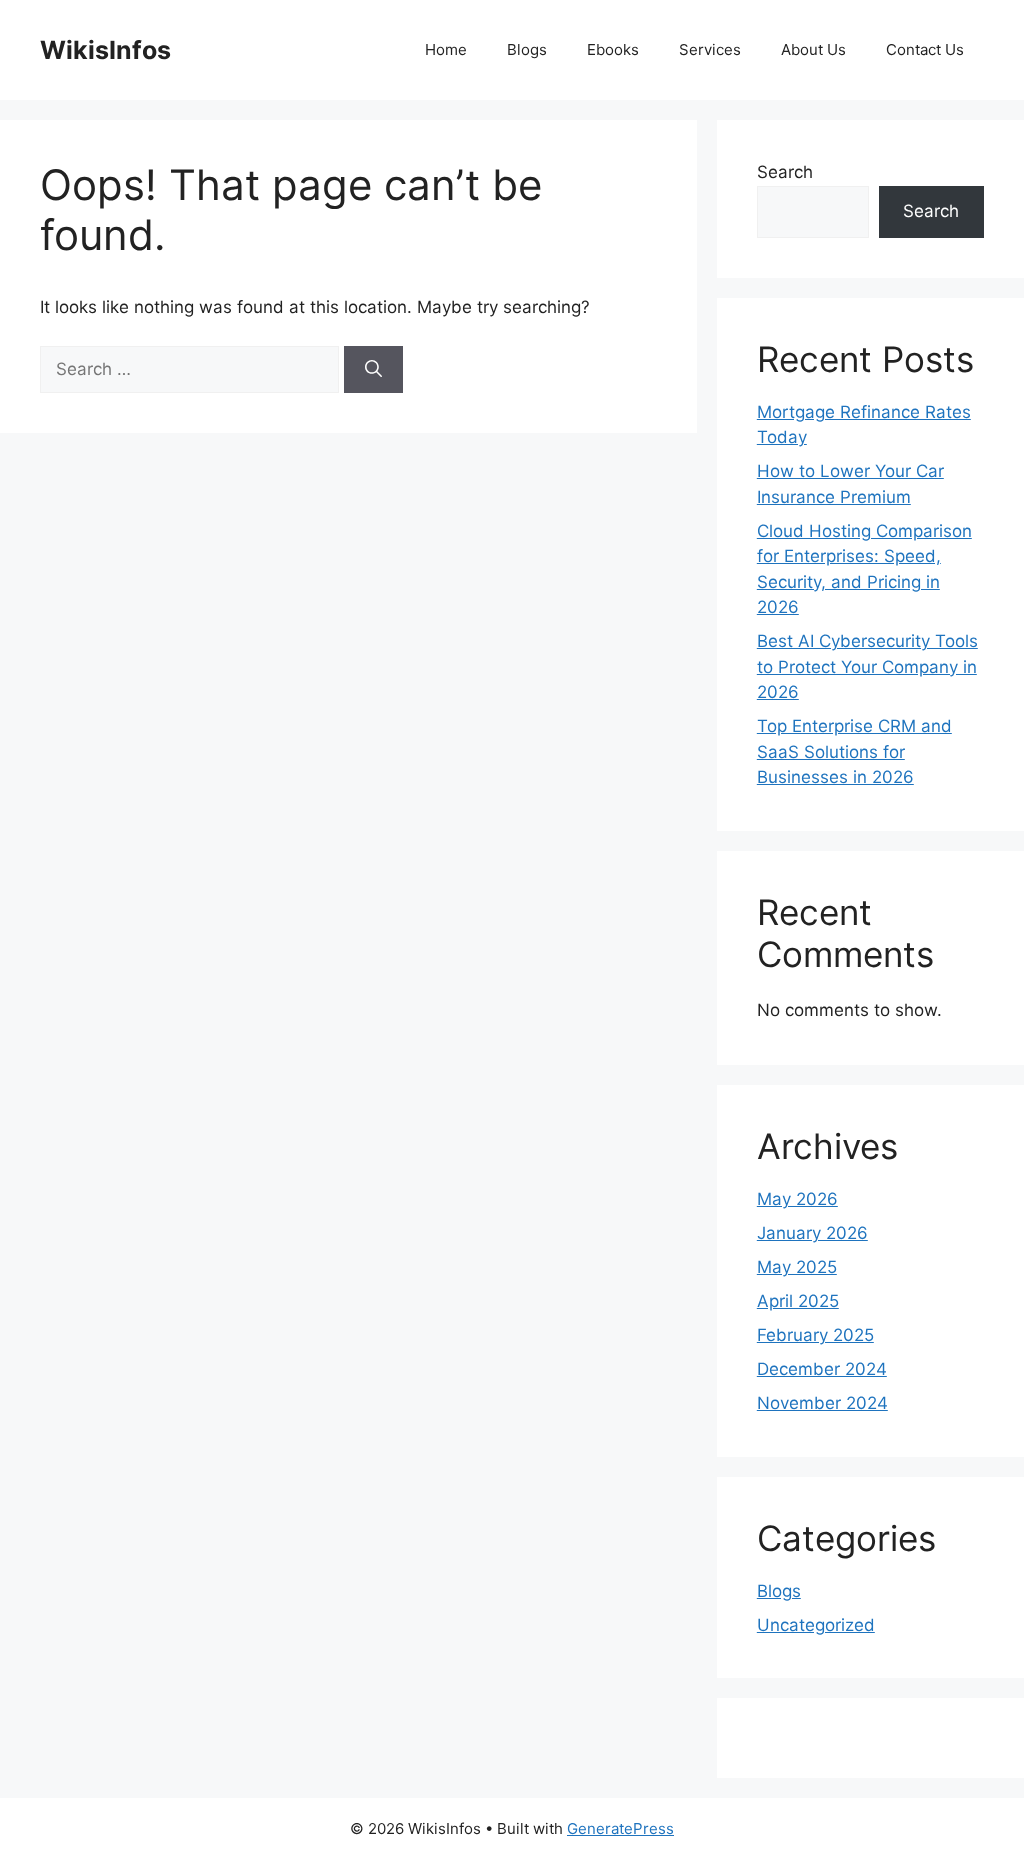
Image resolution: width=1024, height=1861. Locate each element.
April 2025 (798, 1301)
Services (710, 49)
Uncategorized (816, 1625)
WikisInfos (105, 50)
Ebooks (613, 49)
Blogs (527, 49)
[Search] (373, 370)
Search (785, 172)
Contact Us (925, 49)
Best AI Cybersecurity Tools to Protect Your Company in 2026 (867, 666)
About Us (813, 49)
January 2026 (812, 1233)
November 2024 (822, 1403)
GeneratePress (620, 1828)
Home (446, 49)
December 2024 (822, 1369)
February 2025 (815, 1335)
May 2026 (797, 1199)
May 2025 (797, 1267)
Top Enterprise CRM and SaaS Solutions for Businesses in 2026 (854, 751)
